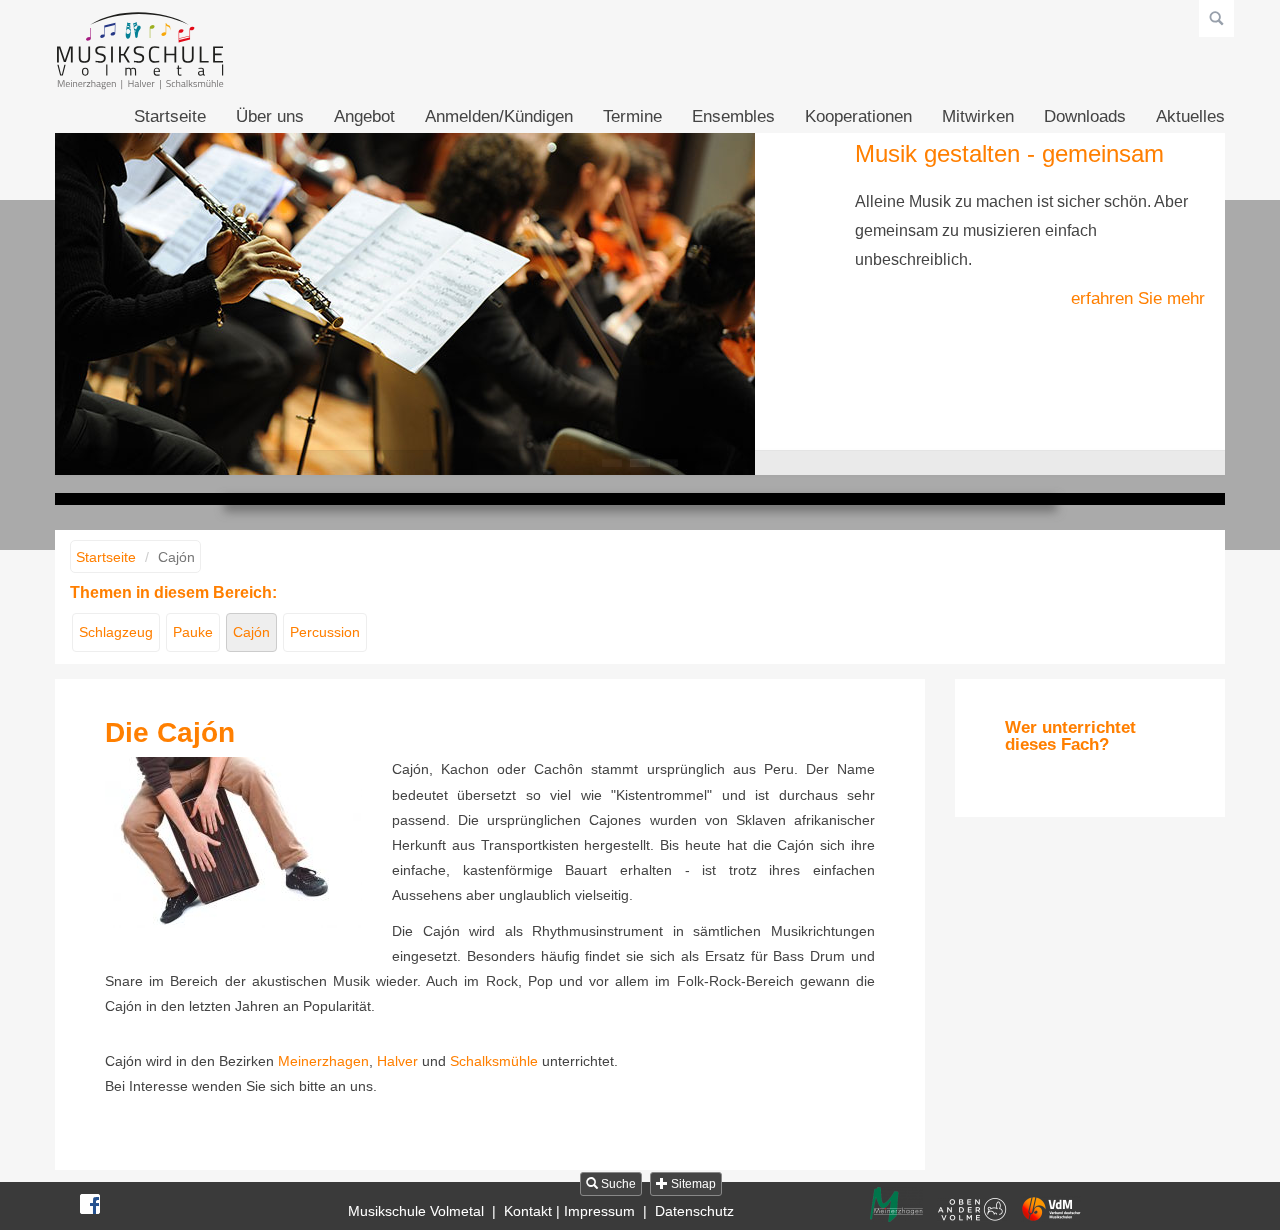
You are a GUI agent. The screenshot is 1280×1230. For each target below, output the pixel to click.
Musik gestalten (640, 463)
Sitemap (692, 1184)
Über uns (270, 116)
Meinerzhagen (323, 1061)
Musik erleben (612, 463)
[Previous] (93, 300)
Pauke (193, 632)
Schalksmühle (494, 1061)
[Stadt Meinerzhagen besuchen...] (896, 1204)
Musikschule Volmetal (416, 1211)
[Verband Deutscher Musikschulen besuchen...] (1051, 1209)
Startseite (170, 116)
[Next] (1187, 300)
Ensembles (733, 116)
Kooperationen (858, 116)
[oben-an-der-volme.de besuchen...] (972, 1209)
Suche (617, 1184)
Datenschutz (694, 1211)
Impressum (599, 1211)
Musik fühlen (668, 463)
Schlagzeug (116, 632)
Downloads (1085, 116)
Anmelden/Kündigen (499, 116)
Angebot (364, 116)
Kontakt (528, 1211)
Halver (397, 1061)
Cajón (251, 632)
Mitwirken (978, 116)
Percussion (325, 632)
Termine (632, 116)
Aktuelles (1190, 116)
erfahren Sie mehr (1138, 298)
